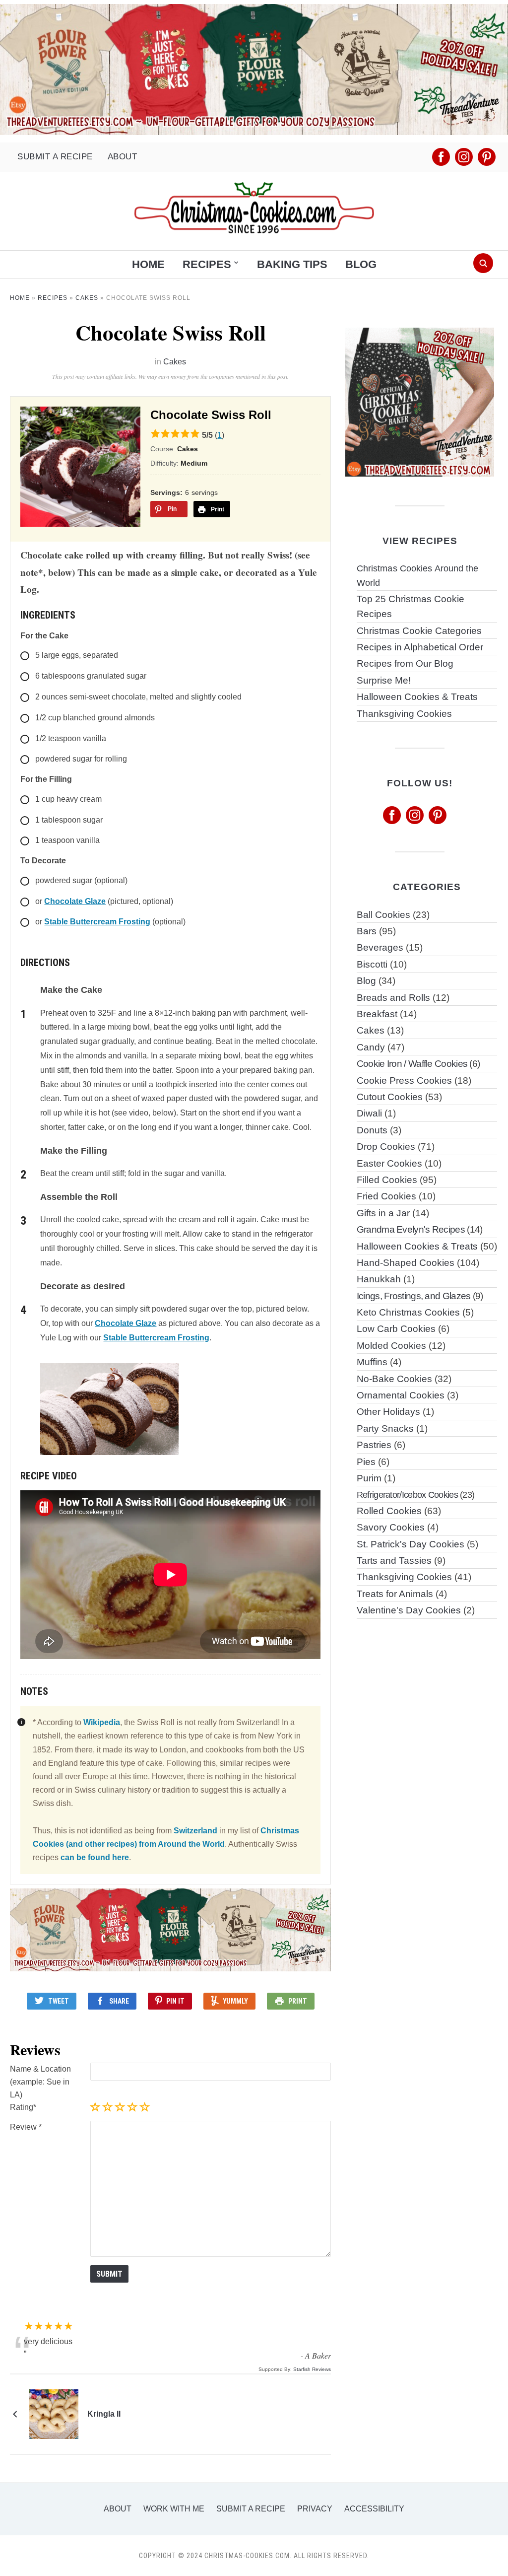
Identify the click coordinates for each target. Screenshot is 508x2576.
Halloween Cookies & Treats (417, 697)
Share (119, 2001)
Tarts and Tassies (394, 1561)
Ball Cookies (383, 915)
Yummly (235, 2001)
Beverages (380, 947)
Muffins (372, 1362)
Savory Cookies (391, 1527)
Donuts (372, 1130)
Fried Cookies (386, 1196)
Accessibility (374, 2509)
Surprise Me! (384, 680)
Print (298, 2001)
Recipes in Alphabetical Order (420, 647)
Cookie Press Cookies (404, 1080)
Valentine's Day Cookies (409, 1610)
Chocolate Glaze (75, 901)
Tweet (59, 2001)
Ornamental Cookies (401, 1395)
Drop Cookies (386, 1147)
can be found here (95, 1857)
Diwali (369, 1113)
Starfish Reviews (312, 2369)
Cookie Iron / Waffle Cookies (412, 1064)
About (123, 157)
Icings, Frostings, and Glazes (414, 1296)
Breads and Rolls (393, 998)
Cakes (87, 298)
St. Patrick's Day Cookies (411, 1544)
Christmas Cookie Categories (419, 631)
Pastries (374, 1445)
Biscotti (372, 964)
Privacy (315, 2509)
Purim (369, 1478)
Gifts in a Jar (383, 1213)
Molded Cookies (391, 1346)
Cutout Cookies (390, 1097)
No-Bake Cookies (394, 1379)
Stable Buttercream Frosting (97, 922)
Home (148, 264)
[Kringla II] (54, 2414)
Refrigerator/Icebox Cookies (407, 1495)
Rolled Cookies (389, 1511)
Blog (361, 264)
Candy (371, 1047)
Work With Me (174, 2509)
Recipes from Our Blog (405, 663)
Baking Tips (292, 264)
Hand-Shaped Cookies (406, 1263)
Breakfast (377, 1014)
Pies (366, 1462)
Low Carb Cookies (396, 1329)
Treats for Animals (395, 1594)
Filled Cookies (387, 1180)
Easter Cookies (389, 1163)
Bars (367, 931)
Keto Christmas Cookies (408, 1312)
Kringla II (104, 2414)
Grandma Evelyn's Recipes (411, 1229)
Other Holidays (388, 1412)
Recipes (207, 264)
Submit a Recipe (55, 157)
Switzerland (195, 1831)
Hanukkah (379, 1279)
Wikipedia (102, 1722)
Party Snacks (385, 1428)
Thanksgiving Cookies (404, 714)
